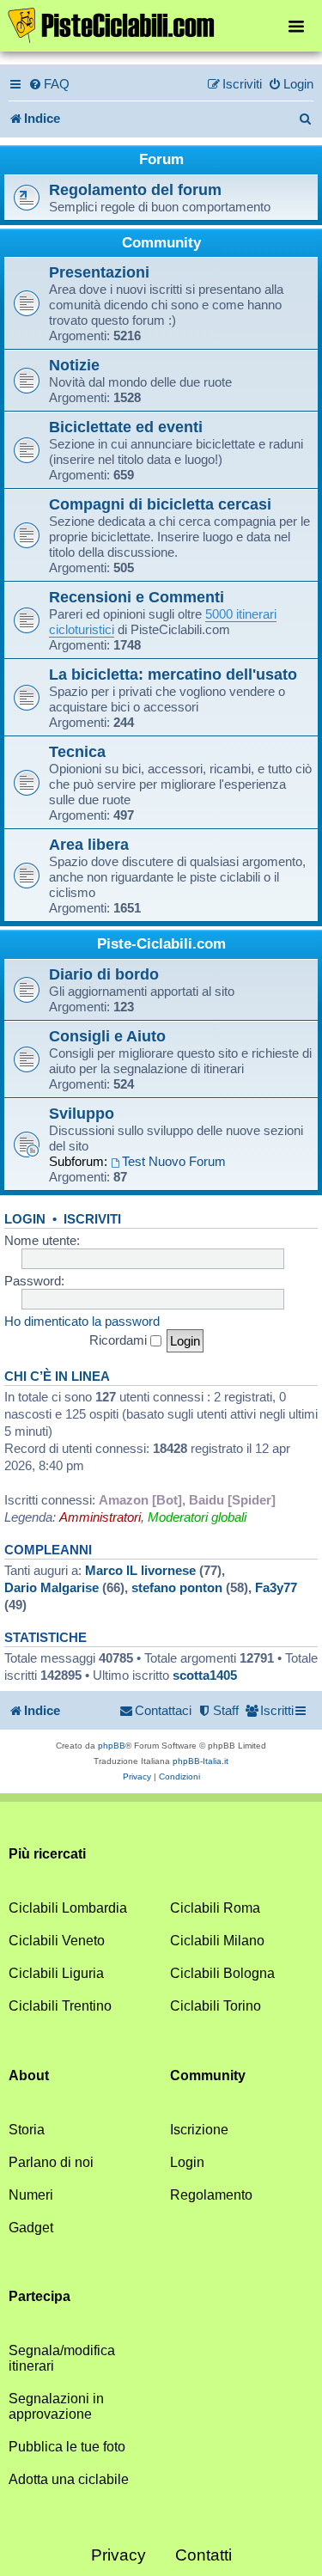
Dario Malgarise (52, 1587)
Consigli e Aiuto (107, 1036)
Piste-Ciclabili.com (161, 944)
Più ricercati (47, 1854)
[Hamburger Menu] (296, 25)
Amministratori (100, 1517)
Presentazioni (99, 272)
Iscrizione (199, 2130)
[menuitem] (49, 84)
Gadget (31, 2228)
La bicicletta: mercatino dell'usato (173, 674)
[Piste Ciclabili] (161, 24)
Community (161, 243)
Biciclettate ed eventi (126, 427)
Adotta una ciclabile (69, 2479)
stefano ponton (177, 1587)
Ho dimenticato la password (82, 1321)
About (29, 2075)
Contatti (204, 2555)
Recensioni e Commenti (137, 597)
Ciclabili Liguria (56, 1973)
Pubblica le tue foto (67, 2447)
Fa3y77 (276, 1587)
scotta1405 (205, 1675)
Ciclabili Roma (215, 1908)
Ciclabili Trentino (60, 2006)
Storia (27, 2130)
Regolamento (211, 2195)
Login (25, 1219)
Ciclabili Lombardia (68, 1908)
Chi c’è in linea (57, 1377)
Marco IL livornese (140, 1570)
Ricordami (120, 1340)
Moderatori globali (197, 1517)
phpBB (112, 1746)
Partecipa (39, 2296)
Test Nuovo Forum (174, 1161)
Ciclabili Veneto (57, 1941)
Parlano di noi (51, 2162)
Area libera (89, 844)
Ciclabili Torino (216, 2006)
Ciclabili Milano (217, 1941)
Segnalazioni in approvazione (56, 2406)
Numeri (31, 2195)
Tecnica (77, 751)
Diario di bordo (104, 974)
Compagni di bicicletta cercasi (160, 504)
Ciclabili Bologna (222, 1973)
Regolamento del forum (135, 189)
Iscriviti (92, 1219)
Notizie (74, 365)
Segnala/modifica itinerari (62, 2358)
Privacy (118, 2555)
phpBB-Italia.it (200, 1761)
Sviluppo (82, 1113)
